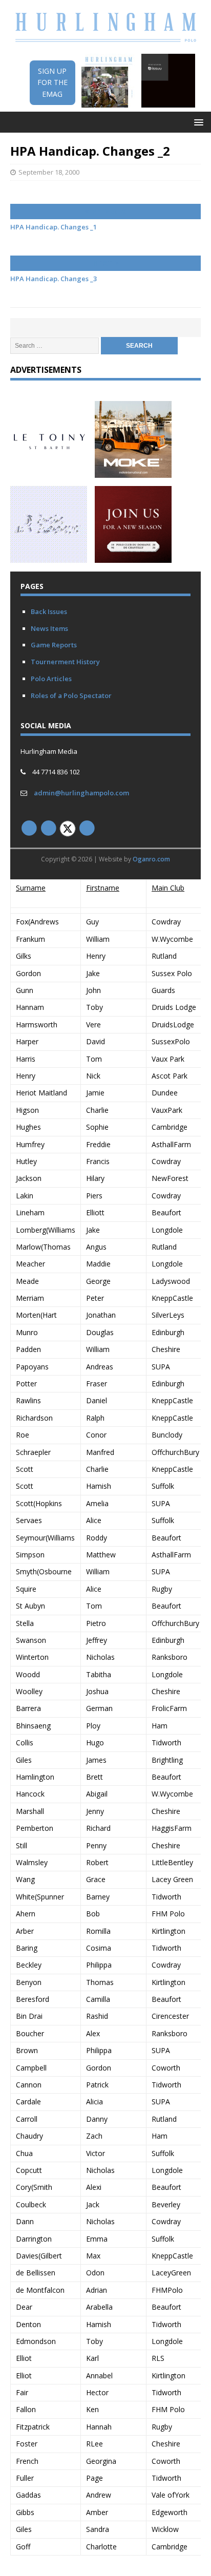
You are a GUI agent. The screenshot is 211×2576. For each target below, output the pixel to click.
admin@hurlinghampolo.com (81, 793)
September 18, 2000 (49, 172)
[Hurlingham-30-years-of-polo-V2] (133, 557)
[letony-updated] (49, 471)
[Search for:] (56, 345)
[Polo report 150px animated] (49, 557)
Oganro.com (151, 859)
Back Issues (49, 611)
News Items (49, 628)
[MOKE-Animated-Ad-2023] (133, 471)
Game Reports (54, 645)
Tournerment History (65, 662)
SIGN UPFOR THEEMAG (52, 82)
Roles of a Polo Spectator (71, 695)
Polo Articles (51, 679)
